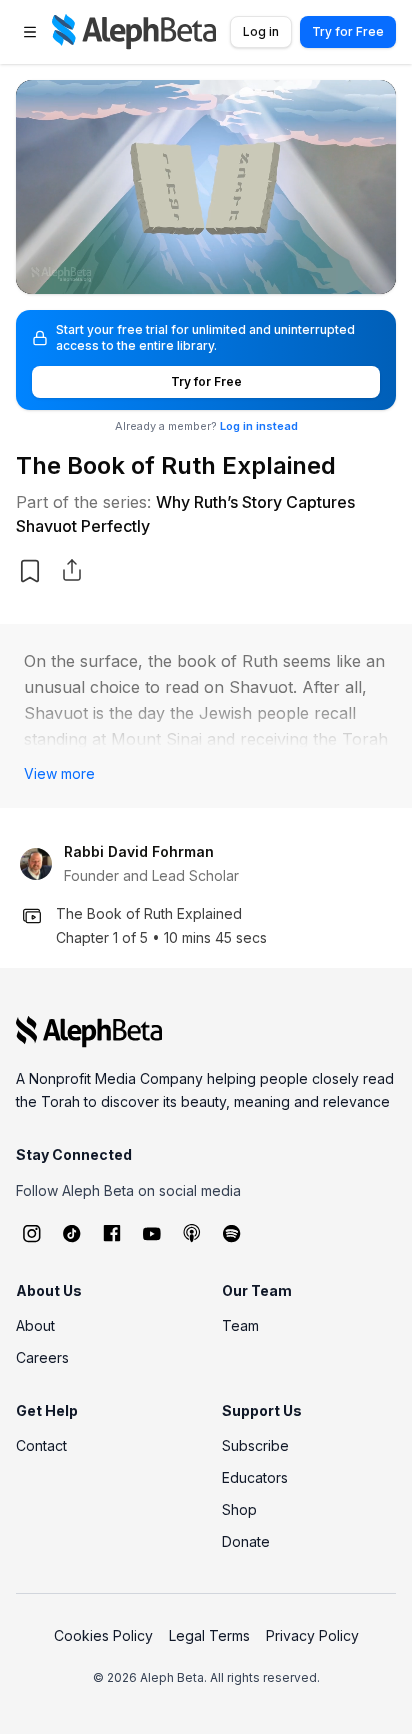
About (35, 1325)
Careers (42, 1357)
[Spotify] (232, 1233)
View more (59, 773)
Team (240, 1325)
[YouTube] (152, 1233)
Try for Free (348, 31)
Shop (239, 1509)
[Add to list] (30, 571)
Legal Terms (209, 1635)
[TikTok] (72, 1233)
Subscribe (255, 1445)
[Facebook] (112, 1233)
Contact (41, 1445)
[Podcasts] (192, 1233)
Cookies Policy (103, 1635)
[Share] (72, 570)
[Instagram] (32, 1233)
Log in (261, 31)
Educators (255, 1477)
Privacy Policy (312, 1635)
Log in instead (259, 426)
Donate (246, 1541)
